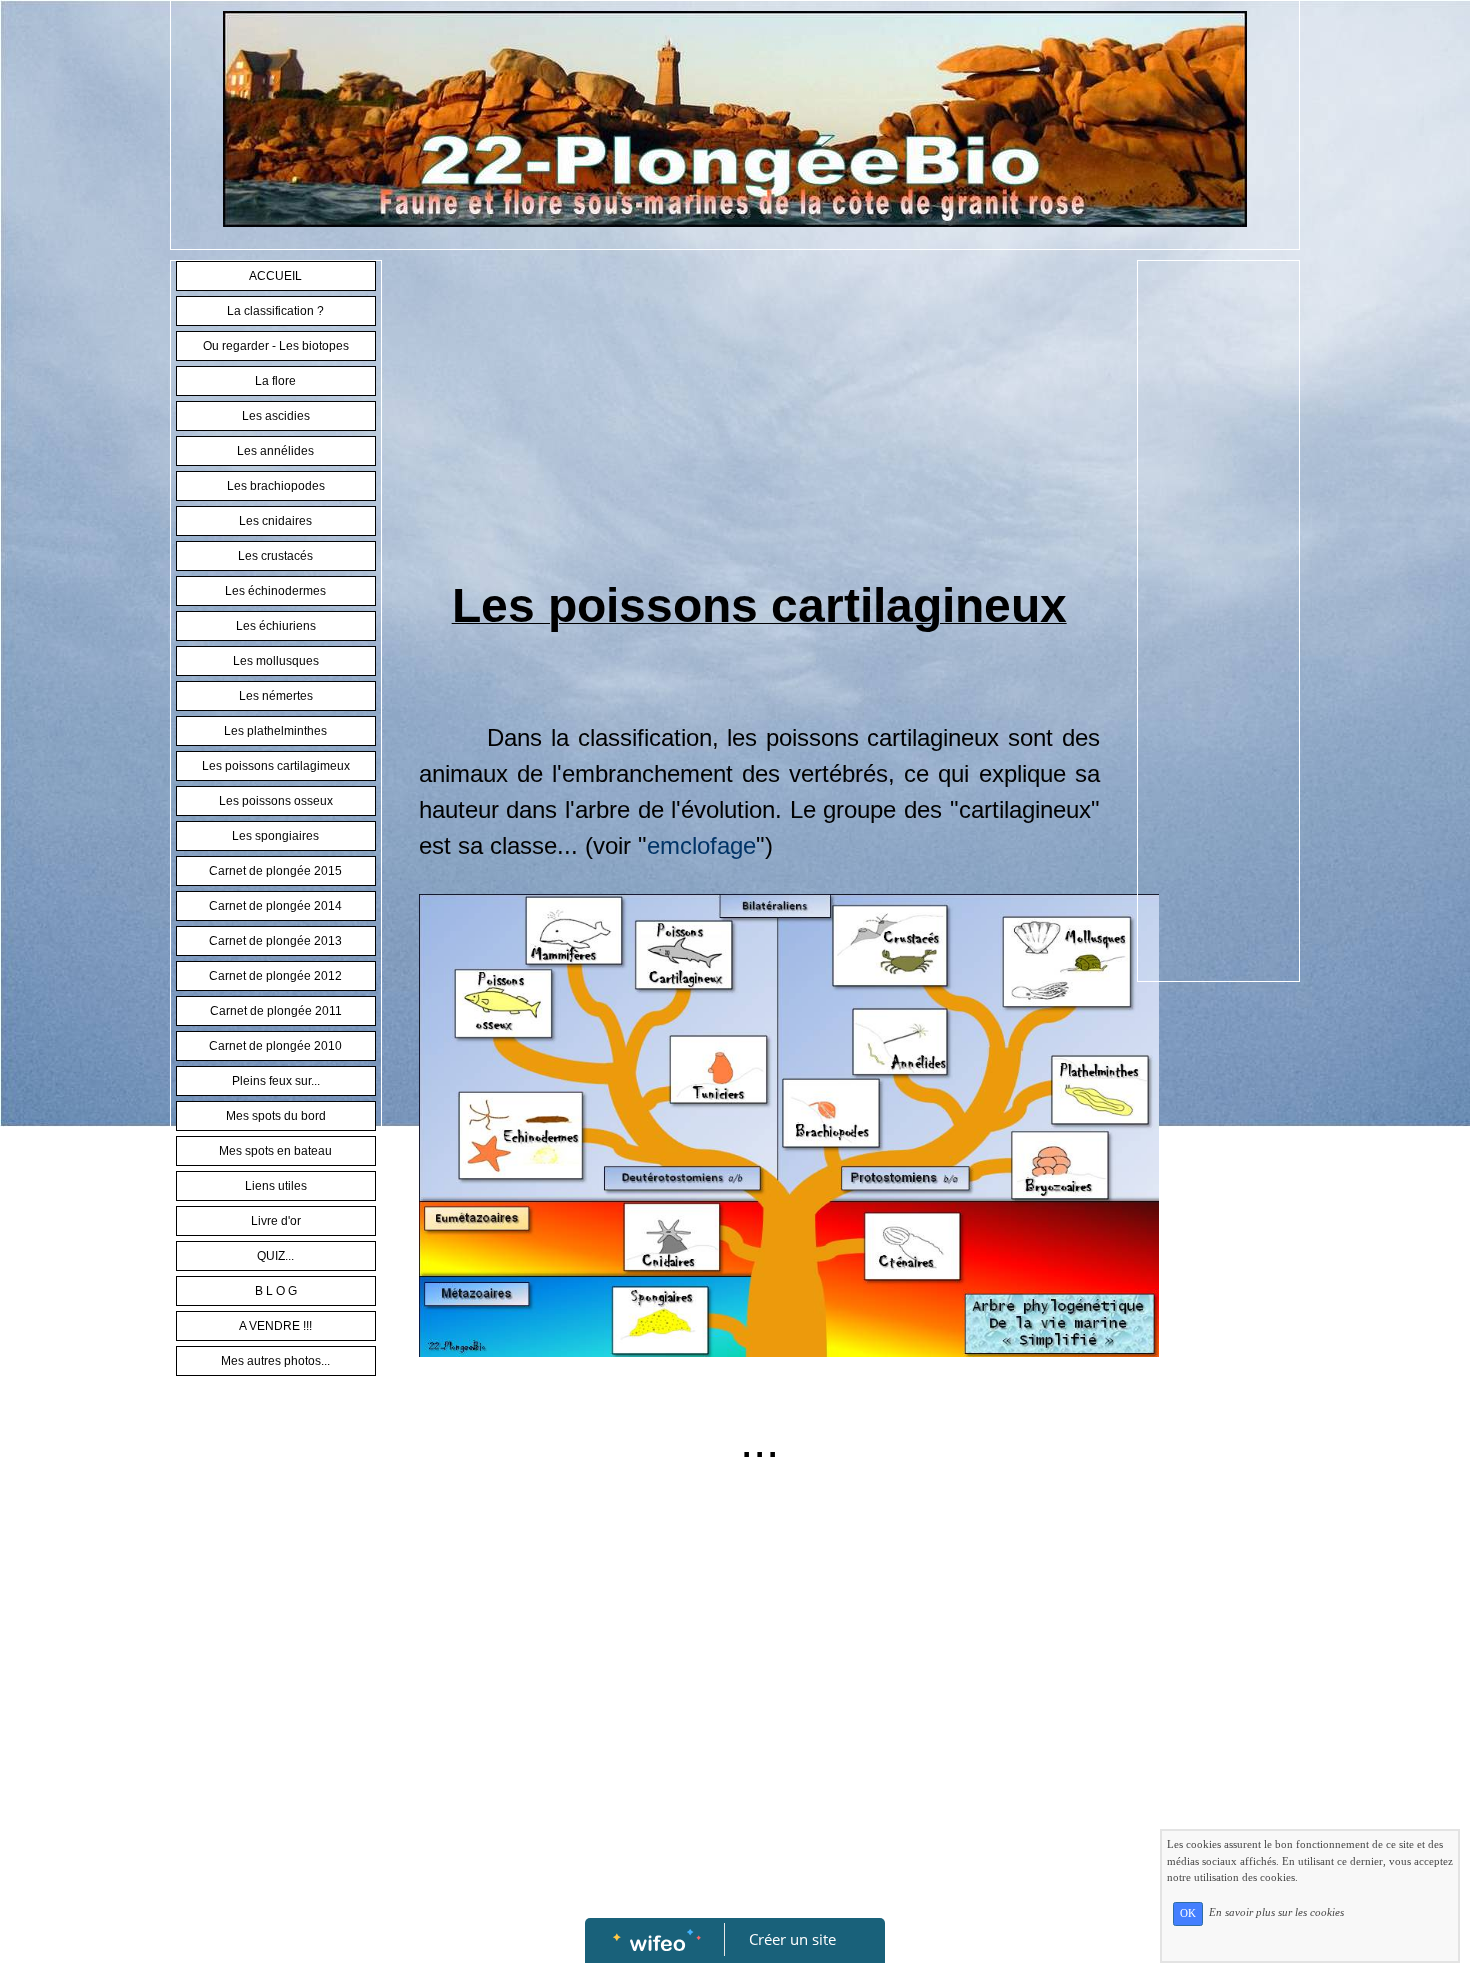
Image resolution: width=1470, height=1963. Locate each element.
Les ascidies (276, 416)
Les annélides (275, 451)
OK (1188, 1913)
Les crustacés (275, 556)
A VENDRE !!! (275, 1326)
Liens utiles (276, 1186)
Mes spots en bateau (275, 1151)
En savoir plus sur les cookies (1276, 1913)
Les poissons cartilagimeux (276, 766)
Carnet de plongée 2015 (275, 871)
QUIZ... (275, 1256)
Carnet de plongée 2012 (275, 976)
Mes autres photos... (275, 1361)
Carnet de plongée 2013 (275, 941)
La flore (275, 381)
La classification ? (275, 311)
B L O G (276, 1291)
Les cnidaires (275, 521)
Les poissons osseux (276, 801)
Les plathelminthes (275, 731)
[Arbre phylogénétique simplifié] (789, 1124)
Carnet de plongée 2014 (275, 906)
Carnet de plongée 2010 (275, 1046)
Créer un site (792, 1939)
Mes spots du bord (276, 1116)
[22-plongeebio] (735, 118)
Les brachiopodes (276, 486)
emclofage (701, 845)
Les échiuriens (276, 626)
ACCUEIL (275, 276)
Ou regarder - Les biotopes (276, 346)
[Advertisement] (759, 420)
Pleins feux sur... (276, 1081)
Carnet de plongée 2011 (276, 1011)
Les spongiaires (275, 836)
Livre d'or (276, 1221)
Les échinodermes (275, 591)
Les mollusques (276, 661)
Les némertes (276, 696)
